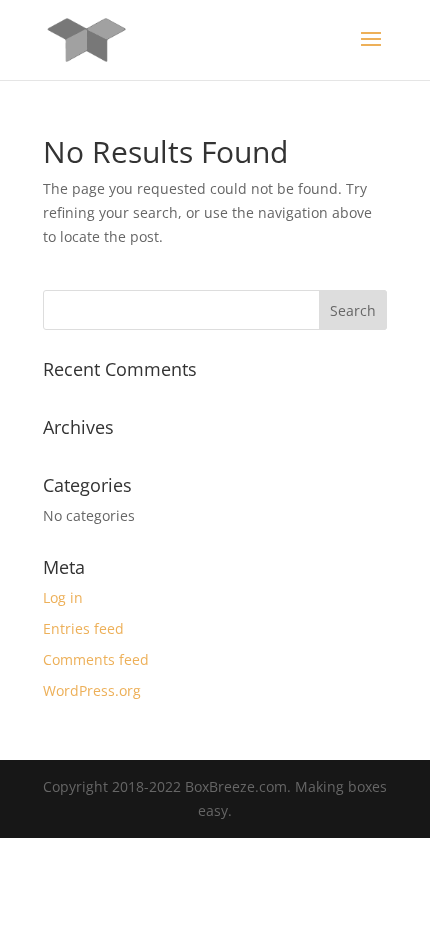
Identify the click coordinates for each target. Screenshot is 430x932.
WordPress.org (92, 690)
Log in (63, 597)
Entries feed (83, 628)
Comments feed (96, 659)
